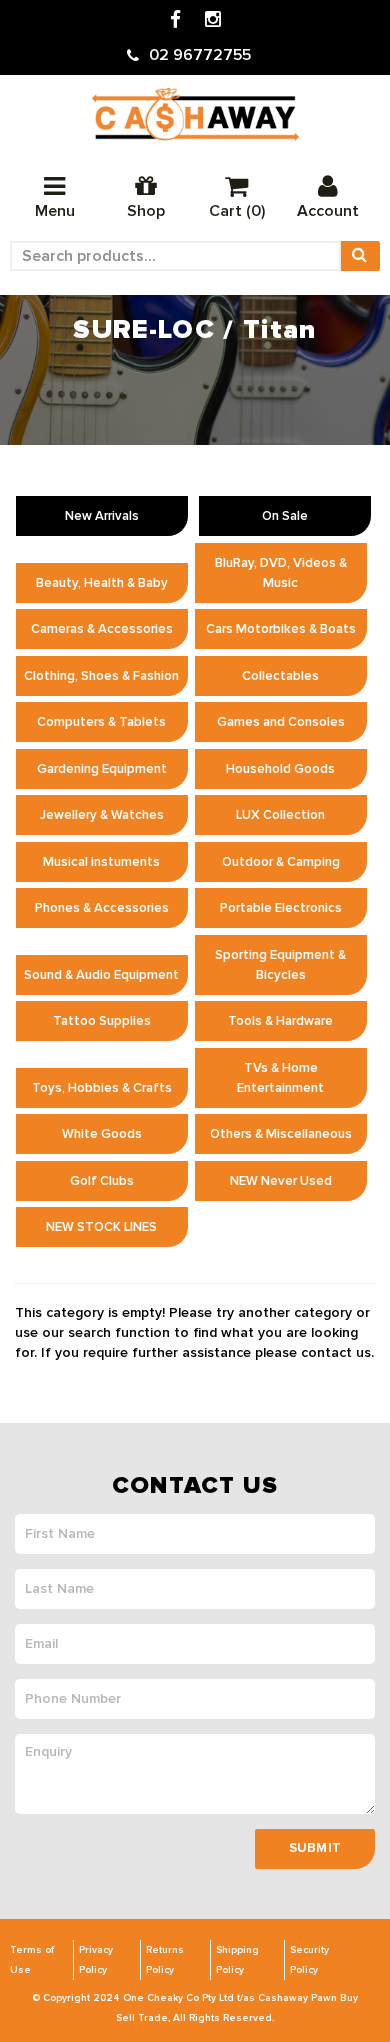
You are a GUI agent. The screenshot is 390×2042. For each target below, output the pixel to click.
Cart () (237, 211)
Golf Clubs (102, 1181)
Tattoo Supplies (102, 1021)
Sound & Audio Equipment (101, 975)
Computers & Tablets (101, 722)
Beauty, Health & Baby (102, 583)
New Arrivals (102, 516)
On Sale (285, 516)
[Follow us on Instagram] (213, 20)
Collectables (280, 676)
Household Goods (280, 769)
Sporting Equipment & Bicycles (280, 965)
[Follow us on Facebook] (175, 20)
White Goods (102, 1134)
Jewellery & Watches (102, 815)
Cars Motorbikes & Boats (281, 629)
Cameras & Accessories (102, 629)
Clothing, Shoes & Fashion (101, 676)
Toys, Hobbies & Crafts (102, 1088)
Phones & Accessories (102, 908)
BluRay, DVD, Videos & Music (281, 573)
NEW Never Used (281, 1181)
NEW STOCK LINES (101, 1227)
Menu (55, 211)
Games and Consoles (281, 722)
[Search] (360, 256)
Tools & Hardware (280, 1021)
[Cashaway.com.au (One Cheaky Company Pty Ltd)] (195, 114)
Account (328, 211)
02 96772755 (200, 55)
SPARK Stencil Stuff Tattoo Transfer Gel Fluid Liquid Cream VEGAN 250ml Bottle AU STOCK (173, 1941)
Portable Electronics (281, 908)
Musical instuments (101, 862)
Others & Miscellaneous (281, 1134)
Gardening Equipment (102, 769)
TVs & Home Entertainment (280, 1078)
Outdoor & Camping (281, 862)
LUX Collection (280, 815)
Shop (146, 211)
